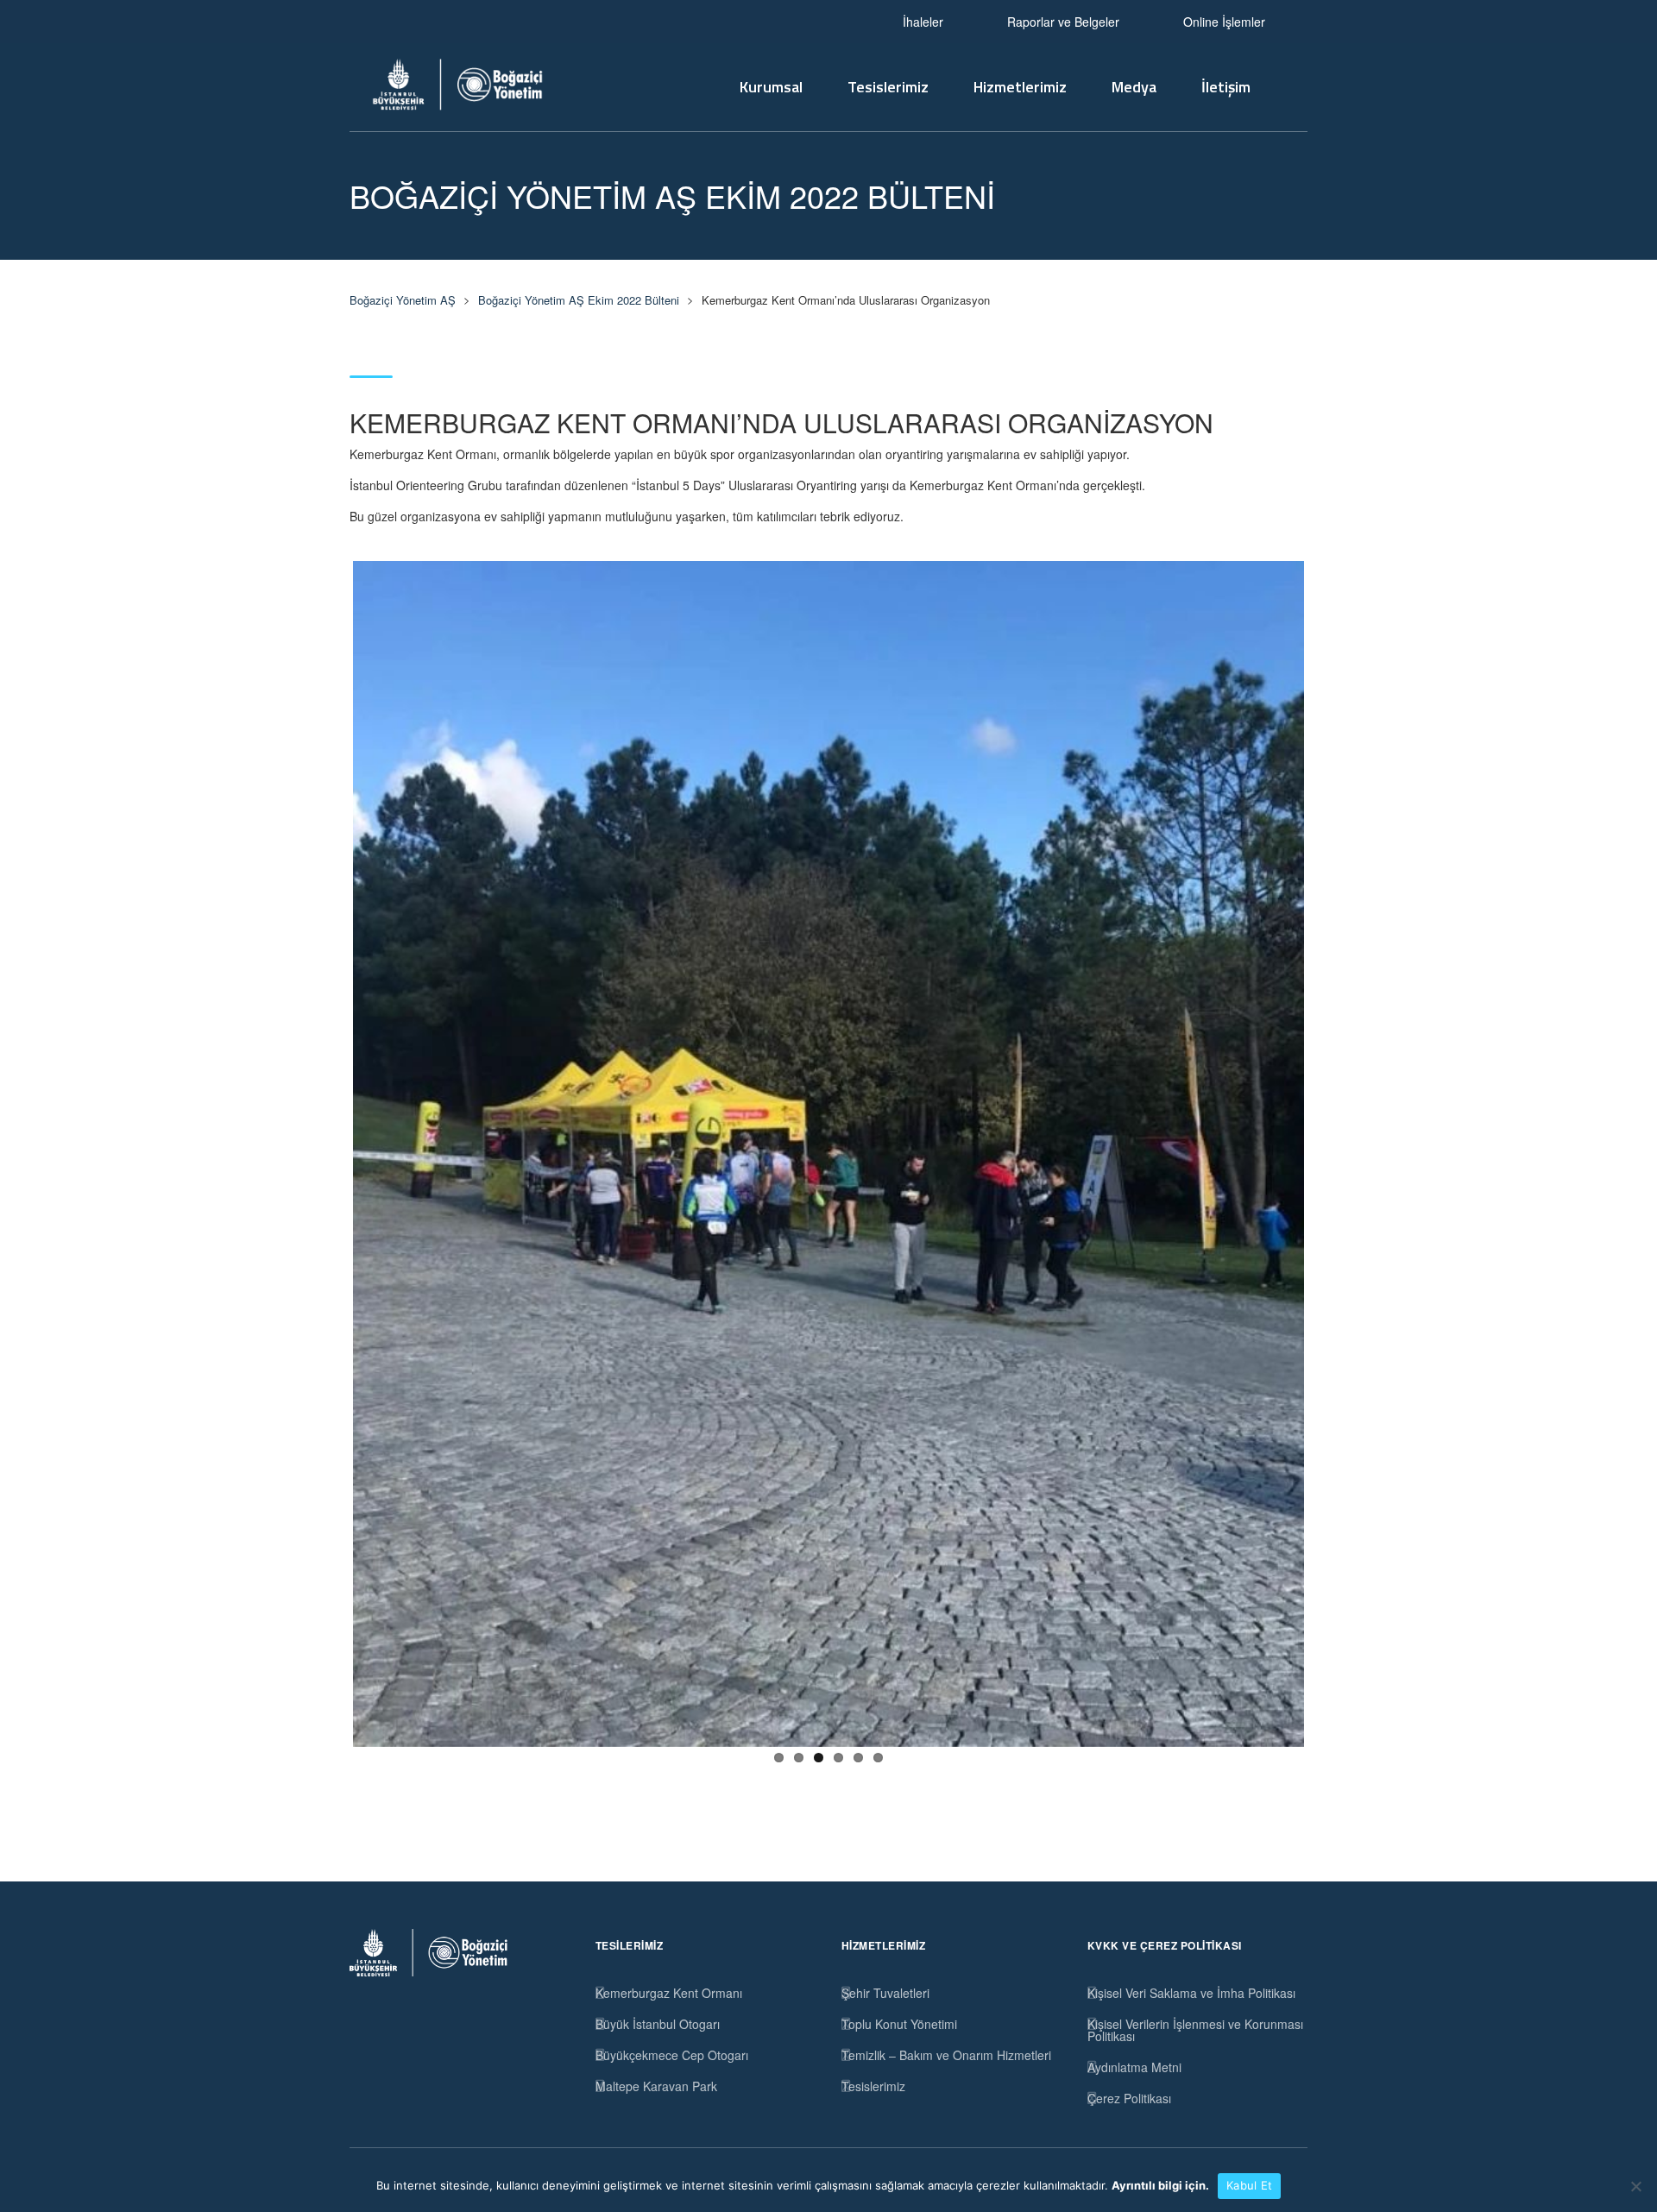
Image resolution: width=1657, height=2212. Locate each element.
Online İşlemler (1224, 22)
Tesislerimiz (888, 87)
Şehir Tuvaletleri (885, 1993)
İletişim (1226, 87)
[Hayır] (1635, 2186)
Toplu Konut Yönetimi (899, 2024)
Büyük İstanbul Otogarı (658, 2024)
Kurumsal (771, 87)
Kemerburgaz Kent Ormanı (669, 1993)
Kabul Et (1249, 2185)
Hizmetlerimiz (1020, 87)
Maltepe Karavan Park (656, 2086)
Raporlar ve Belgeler (1063, 22)
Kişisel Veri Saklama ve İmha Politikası (1191, 1993)
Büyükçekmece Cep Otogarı (672, 2055)
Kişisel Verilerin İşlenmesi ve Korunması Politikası (1195, 2030)
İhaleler (923, 22)
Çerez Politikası (1129, 2098)
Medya (1134, 87)
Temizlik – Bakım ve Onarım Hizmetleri (946, 2055)
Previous (327, 1150)
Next (1330, 1150)
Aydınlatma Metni (1134, 2067)
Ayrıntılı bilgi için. (1160, 2185)
